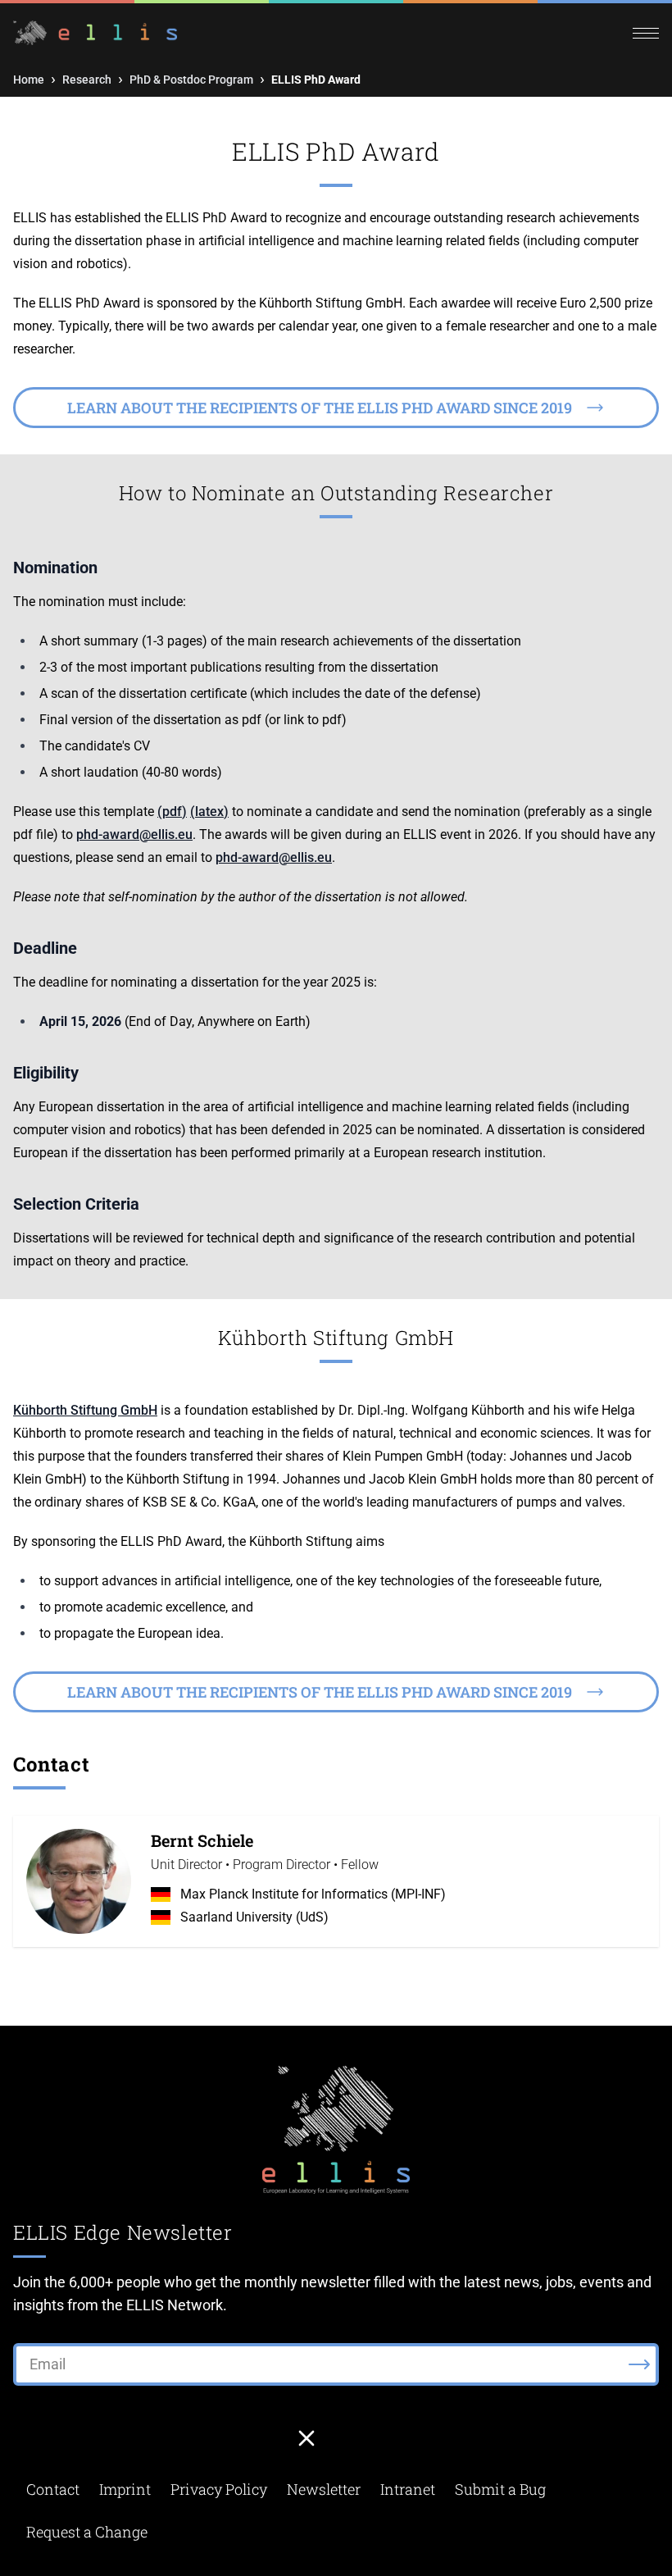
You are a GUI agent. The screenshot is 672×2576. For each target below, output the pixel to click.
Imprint (125, 2489)
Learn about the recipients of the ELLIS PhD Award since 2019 (320, 408)
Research (87, 80)
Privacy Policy (219, 2489)
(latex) (209, 812)
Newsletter (324, 2489)
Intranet (408, 2489)
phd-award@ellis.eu (134, 834)
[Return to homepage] (175, 33)
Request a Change (87, 2532)
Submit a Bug (500, 2489)
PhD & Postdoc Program (191, 80)
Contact (53, 2489)
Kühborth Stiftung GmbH (85, 1410)
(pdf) (172, 812)
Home (29, 80)
